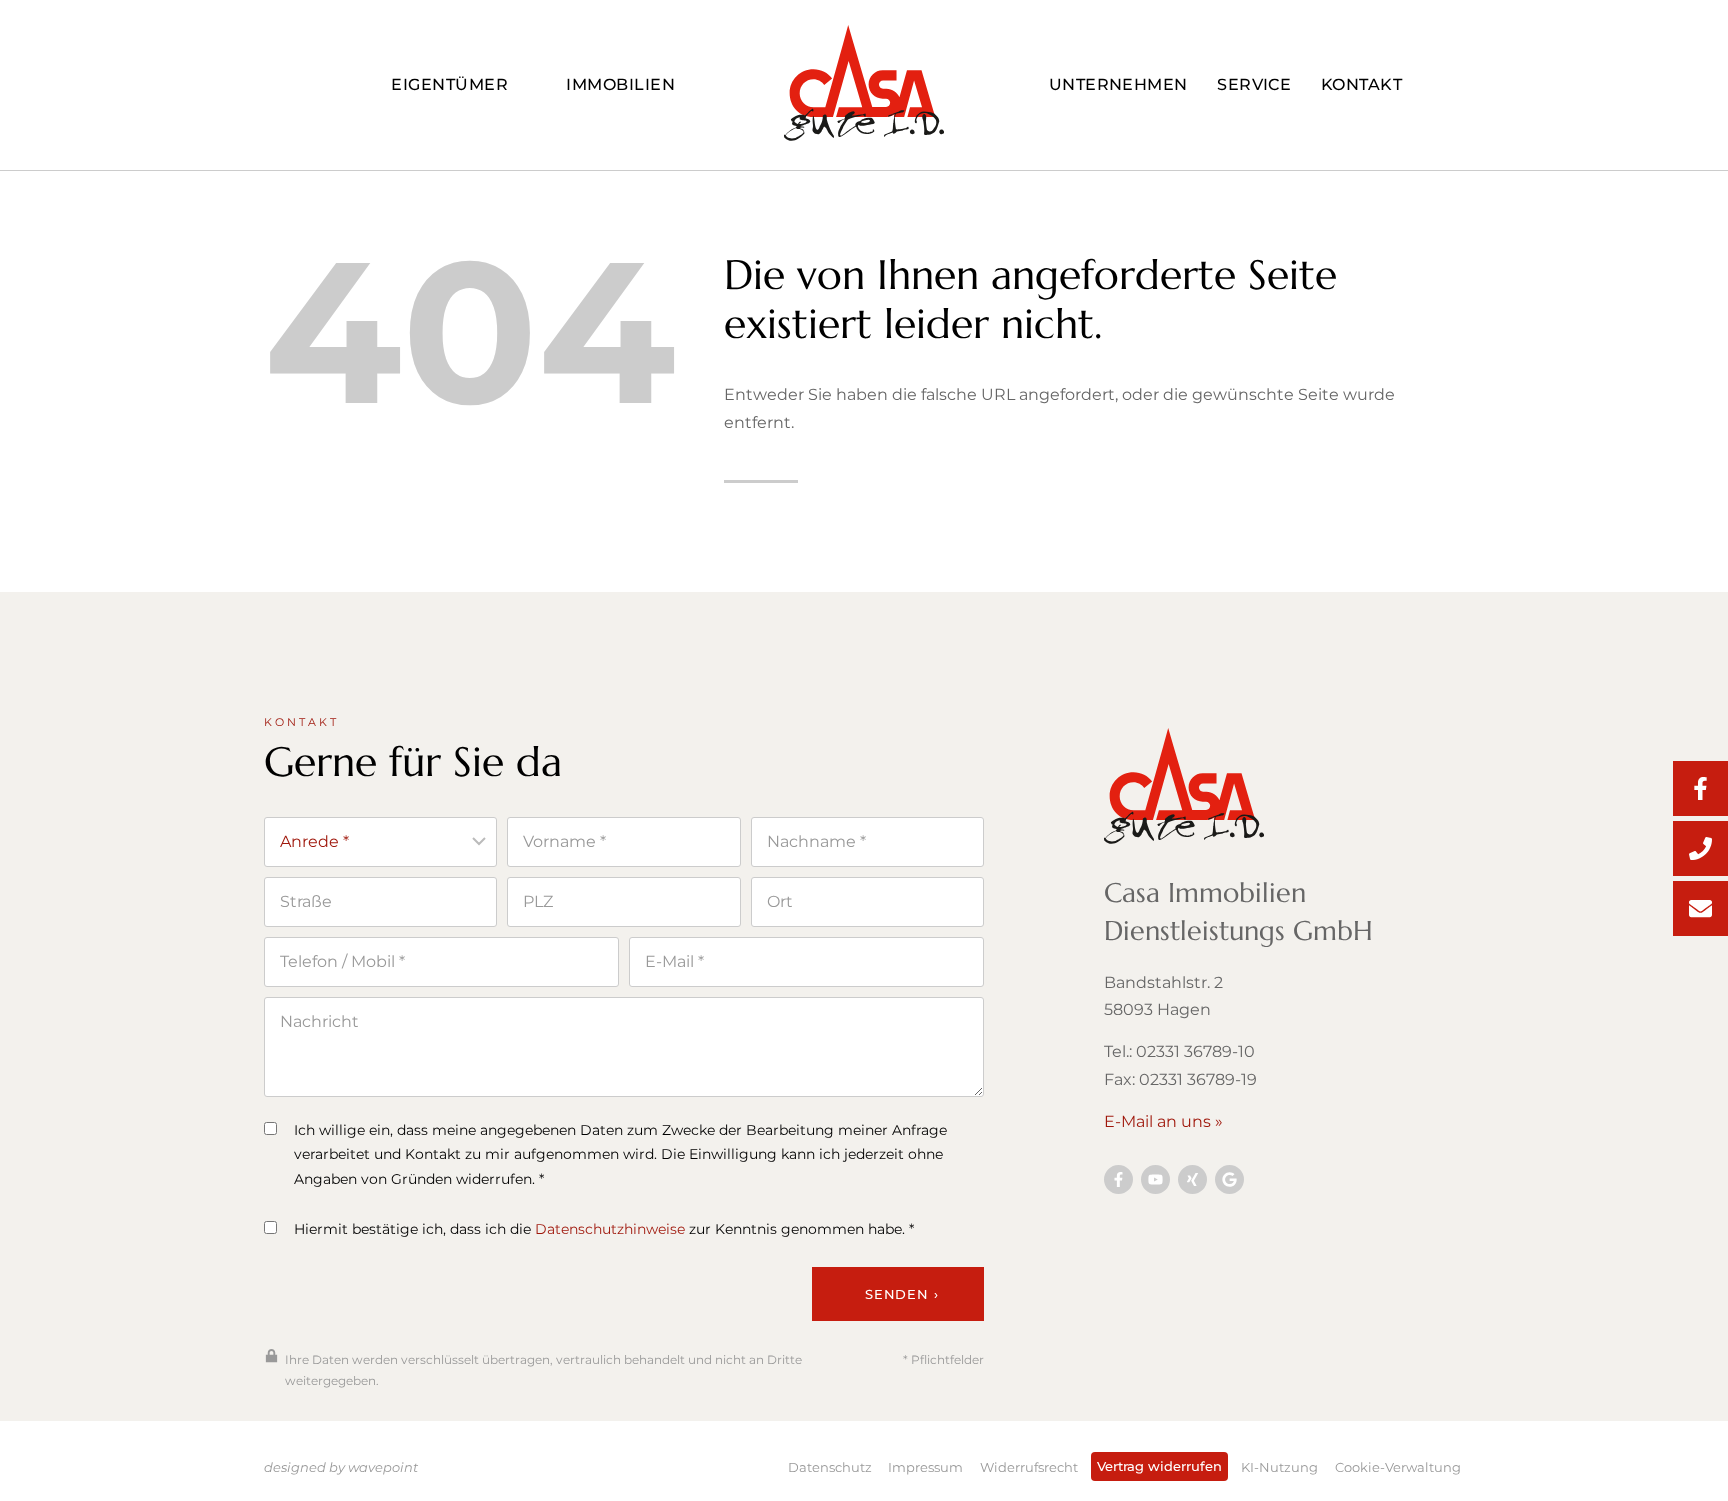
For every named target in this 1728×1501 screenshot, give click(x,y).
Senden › (901, 1294)
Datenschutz (830, 1467)
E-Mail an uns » (1163, 1121)
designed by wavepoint (341, 1467)
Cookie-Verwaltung (1398, 1467)
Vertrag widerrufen (1159, 1466)
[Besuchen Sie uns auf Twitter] (1229, 1179)
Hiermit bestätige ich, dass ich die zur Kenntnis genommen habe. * (604, 1229)
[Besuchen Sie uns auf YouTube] (1155, 1179)
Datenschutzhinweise (610, 1229)
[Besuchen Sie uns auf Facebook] (1118, 1179)
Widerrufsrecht (1029, 1467)
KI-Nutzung (1279, 1467)
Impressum (925, 1467)
